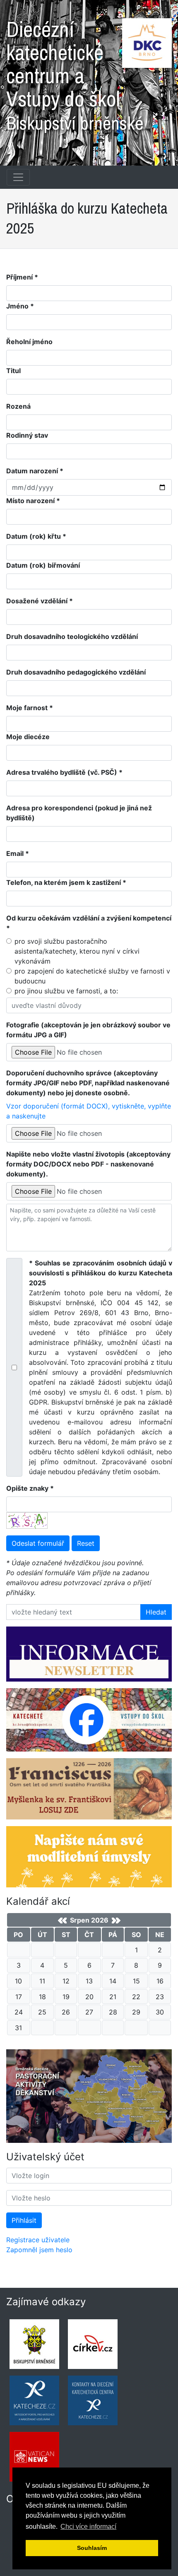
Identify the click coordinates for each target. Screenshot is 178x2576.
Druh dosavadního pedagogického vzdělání (76, 672)
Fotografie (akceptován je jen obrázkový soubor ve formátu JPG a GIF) (88, 1030)
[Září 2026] (116, 1921)
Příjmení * (22, 277)
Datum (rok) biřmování (43, 565)
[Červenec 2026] (62, 1921)
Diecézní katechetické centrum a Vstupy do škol (75, 72)
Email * (18, 853)
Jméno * (20, 306)
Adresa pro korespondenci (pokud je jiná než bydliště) (79, 813)
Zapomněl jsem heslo (39, 2250)
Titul (13, 371)
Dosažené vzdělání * (40, 601)
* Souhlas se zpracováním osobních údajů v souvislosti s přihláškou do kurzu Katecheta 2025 (101, 1367)
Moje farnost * (30, 708)
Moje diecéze (28, 737)
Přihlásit (24, 2220)
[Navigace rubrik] (18, 177)
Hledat (156, 1612)
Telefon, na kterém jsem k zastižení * (66, 882)
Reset (86, 1543)
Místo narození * (33, 501)
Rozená (18, 406)
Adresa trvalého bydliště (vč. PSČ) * (64, 772)
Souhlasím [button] (92, 2548)
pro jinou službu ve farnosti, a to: (66, 991)
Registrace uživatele (38, 2240)
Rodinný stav (27, 435)
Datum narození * (35, 471)
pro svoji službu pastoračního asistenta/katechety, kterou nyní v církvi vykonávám (77, 951)
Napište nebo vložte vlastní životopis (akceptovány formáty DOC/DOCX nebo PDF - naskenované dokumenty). (88, 1164)
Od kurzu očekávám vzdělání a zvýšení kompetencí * (89, 923)
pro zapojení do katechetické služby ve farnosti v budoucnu (92, 976)
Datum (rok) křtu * (36, 536)
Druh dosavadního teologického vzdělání (72, 636)
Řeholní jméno (29, 342)
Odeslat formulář (38, 1543)
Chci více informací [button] (88, 2527)
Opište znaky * (30, 1488)
